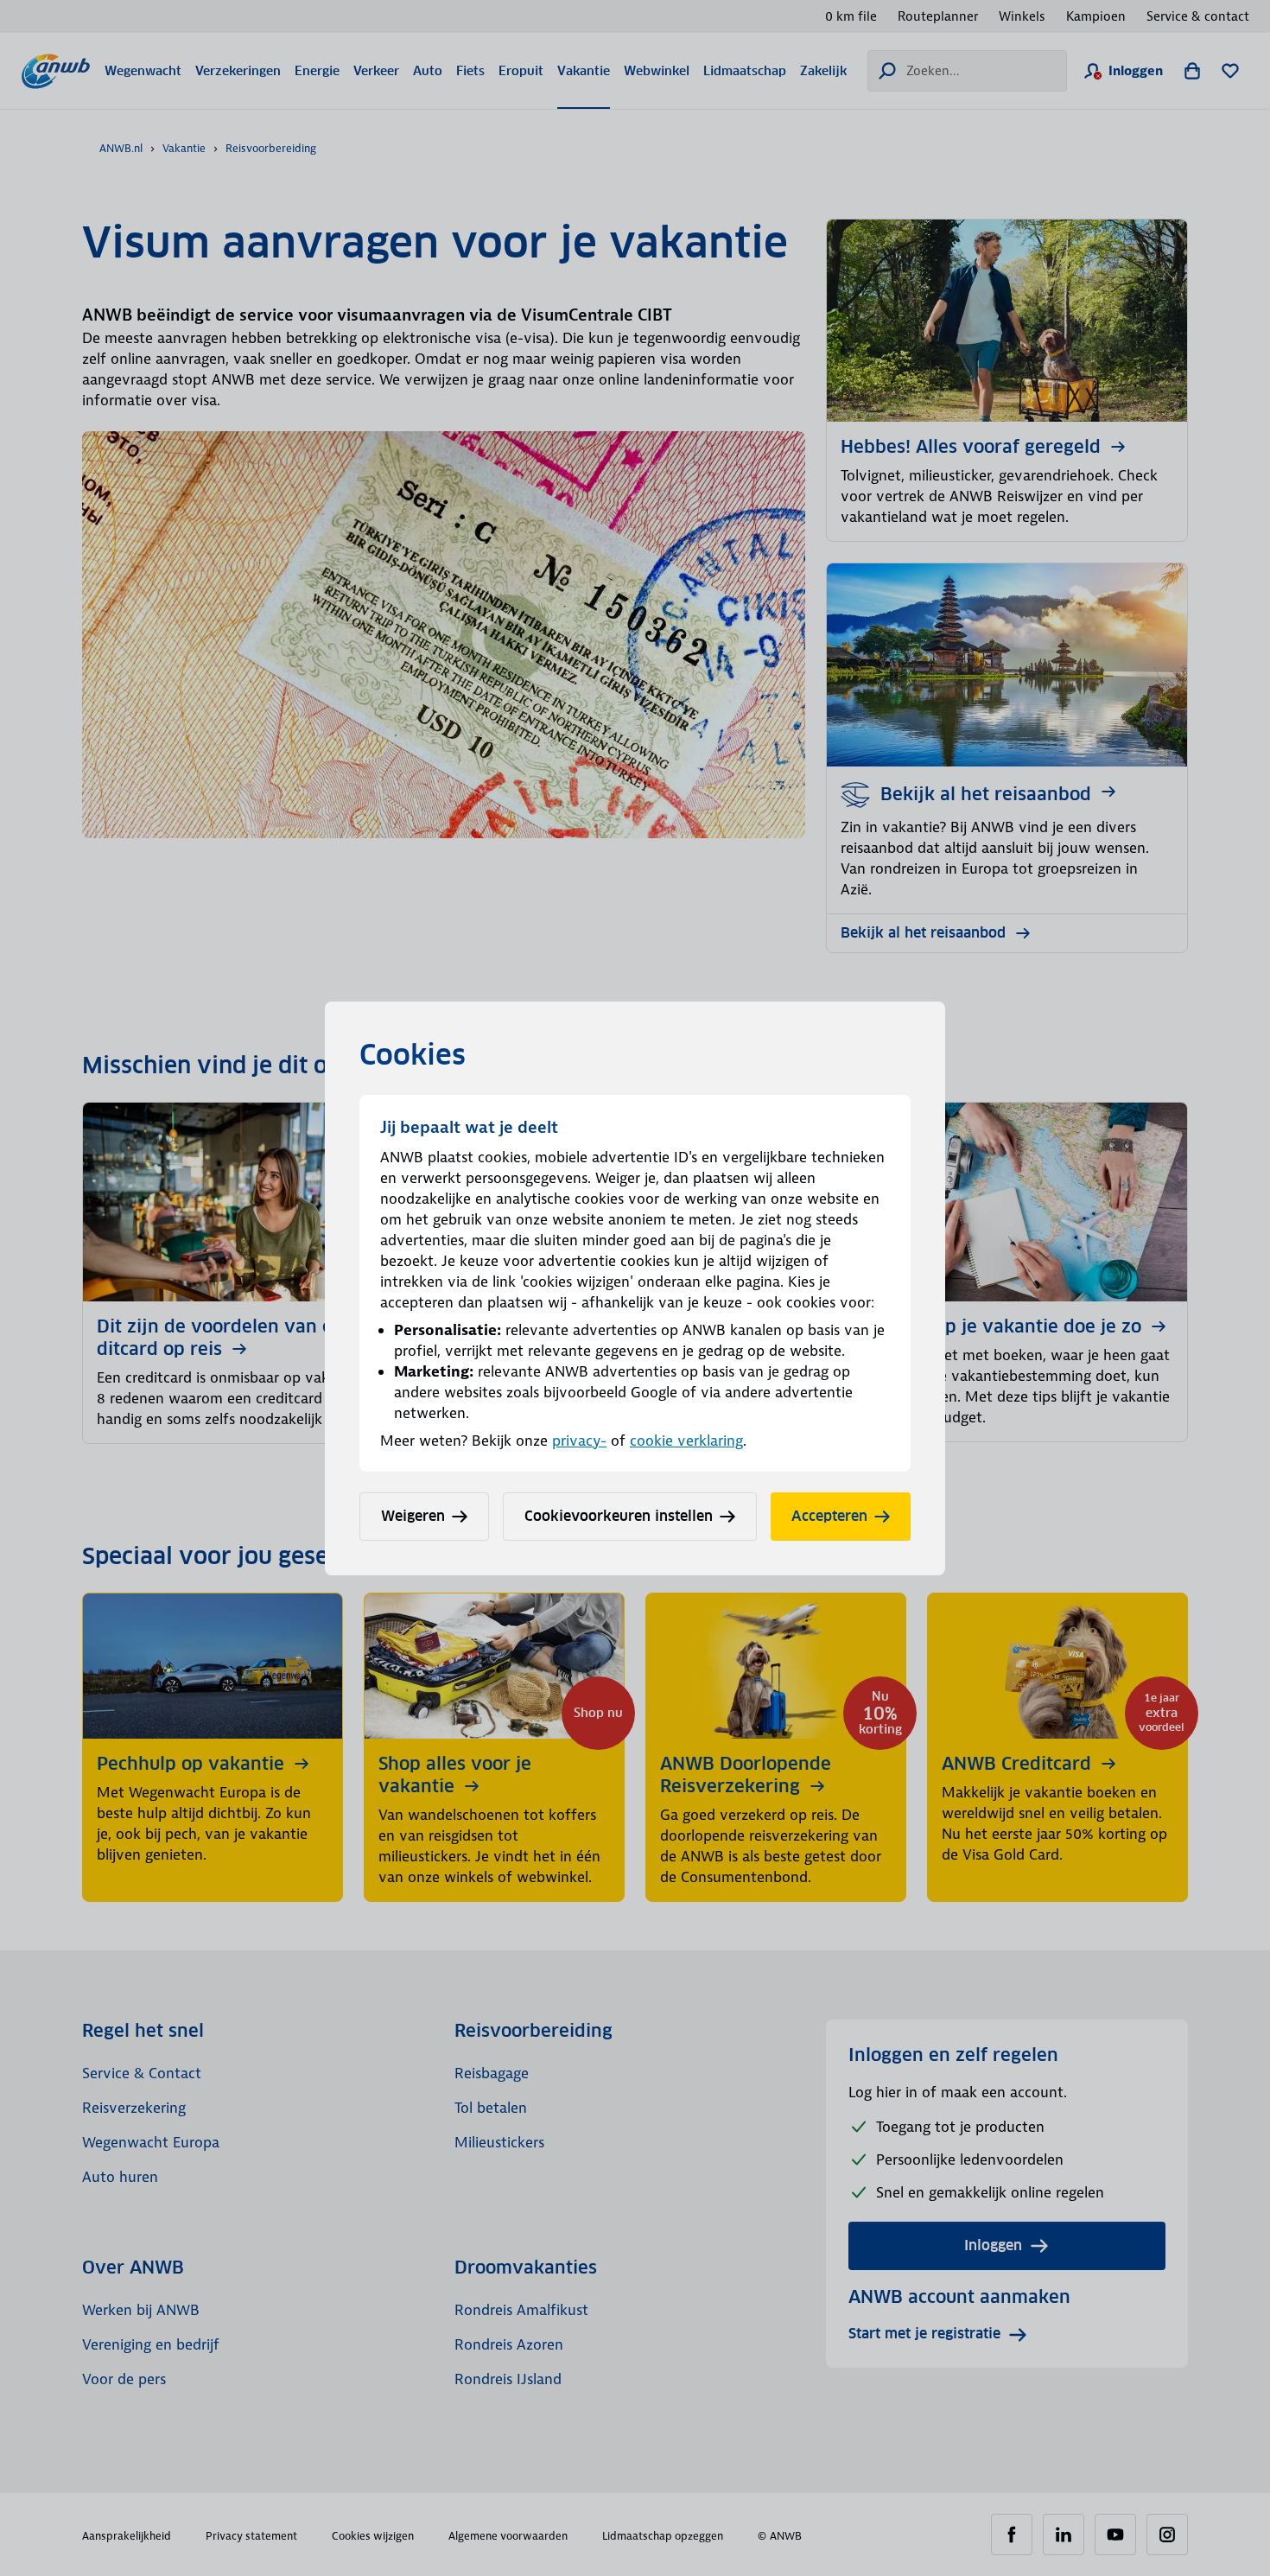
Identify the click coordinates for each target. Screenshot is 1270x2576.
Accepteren (829, 1516)
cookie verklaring (686, 1441)
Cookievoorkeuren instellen (619, 1516)
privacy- (579, 1441)
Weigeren (413, 1516)
